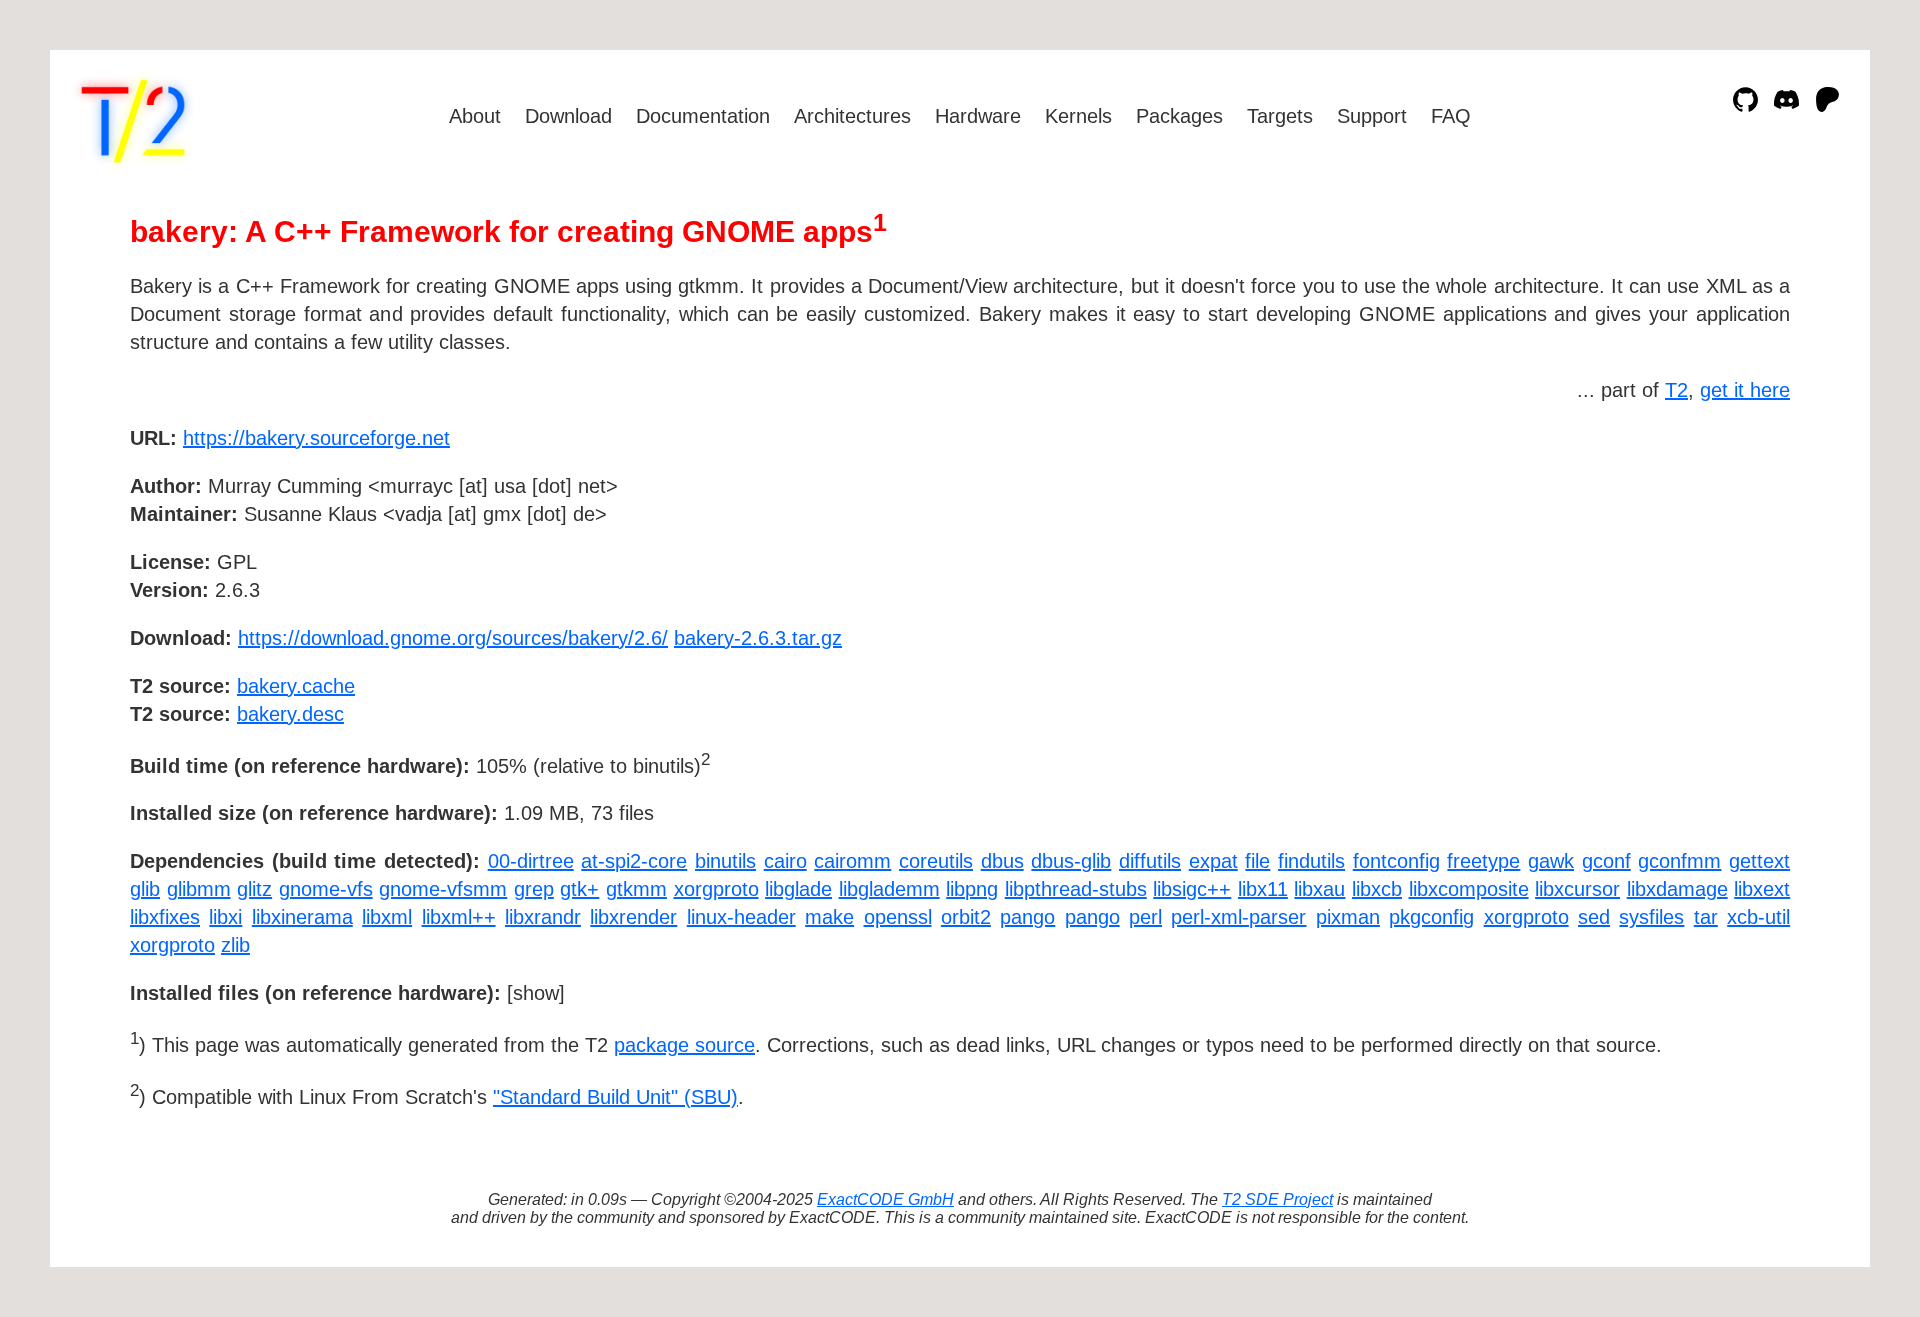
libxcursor (1577, 889)
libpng (972, 889)
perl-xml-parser (1238, 917)
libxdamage (1677, 889)
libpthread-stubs (1076, 889)
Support (1372, 116)
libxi (225, 917)
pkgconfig (1431, 917)
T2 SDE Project (1277, 1199)
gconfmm (1679, 861)
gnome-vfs (326, 889)
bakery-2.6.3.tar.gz (758, 638)
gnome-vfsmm (443, 889)
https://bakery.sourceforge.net (316, 438)
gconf (1606, 861)
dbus (1002, 861)
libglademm (889, 889)
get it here (1745, 390)
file (1257, 861)
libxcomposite (1469, 889)
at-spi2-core (634, 861)
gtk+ (579, 889)
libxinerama (302, 917)
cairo (785, 861)
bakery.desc (290, 714)
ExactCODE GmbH (885, 1199)
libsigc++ (1192, 889)
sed (1594, 917)
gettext (1759, 861)
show (536, 993)
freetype (1483, 861)
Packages (1179, 116)
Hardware (978, 116)
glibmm (199, 889)
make (829, 917)
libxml (387, 917)
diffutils (1150, 861)
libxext (1762, 889)
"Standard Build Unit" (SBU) (615, 1097)
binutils (725, 861)
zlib (235, 945)
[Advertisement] (1730, 554)
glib (145, 889)
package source (684, 1045)
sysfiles (1651, 917)
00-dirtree (531, 861)
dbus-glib (1071, 861)
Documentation (703, 116)
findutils (1311, 861)
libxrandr (543, 917)
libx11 (1263, 889)
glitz (254, 889)
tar (1706, 917)
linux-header (741, 917)
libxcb (1377, 889)
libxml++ (459, 917)
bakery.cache (296, 686)
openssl (898, 917)
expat (1213, 861)
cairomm (852, 861)
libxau (1319, 889)
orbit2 (966, 917)
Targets (1280, 116)
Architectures (852, 116)
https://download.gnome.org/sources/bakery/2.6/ (453, 638)
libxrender (633, 917)
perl (1145, 917)
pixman (1348, 917)
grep (534, 889)
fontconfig (1396, 861)
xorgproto (716, 889)
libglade (798, 889)
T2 (1676, 390)
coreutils (936, 861)
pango (1027, 917)
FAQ (1451, 116)
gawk (1551, 861)
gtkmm (636, 889)
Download (568, 116)
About (475, 116)
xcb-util (1758, 917)
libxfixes (165, 917)
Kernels (1078, 116)
